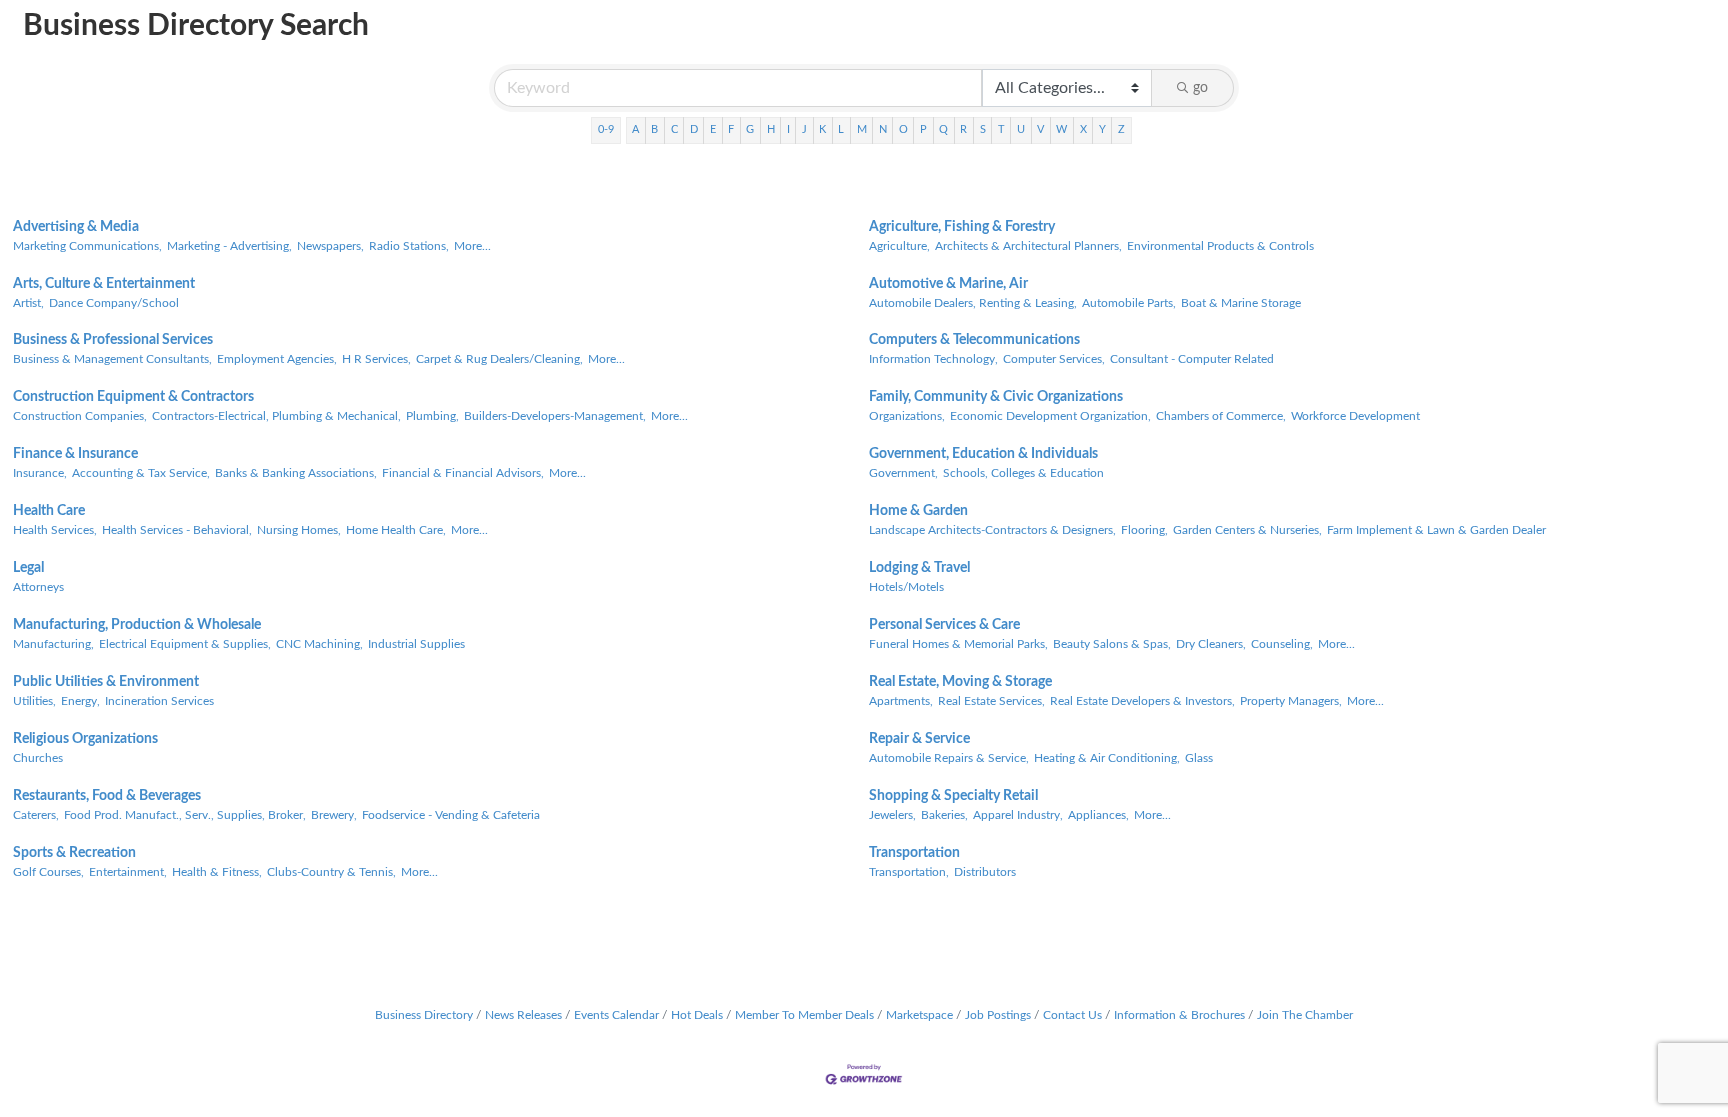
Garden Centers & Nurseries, (1247, 530)
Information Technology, (933, 359)
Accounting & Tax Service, (141, 473)
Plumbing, (432, 416)
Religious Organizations (85, 739)
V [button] (1040, 129)
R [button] (963, 129)
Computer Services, (1054, 359)
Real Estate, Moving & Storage (960, 682)
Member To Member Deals (804, 1015)
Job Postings (998, 1015)
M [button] (862, 129)
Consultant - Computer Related (1192, 359)
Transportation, (909, 872)
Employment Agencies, (277, 359)
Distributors (985, 872)
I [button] (788, 129)
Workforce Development (1355, 416)
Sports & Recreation (74, 853)
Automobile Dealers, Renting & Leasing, (973, 303)
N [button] (883, 129)
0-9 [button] (606, 129)
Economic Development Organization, (1050, 416)
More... (472, 246)
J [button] (804, 129)
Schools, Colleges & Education (1023, 473)
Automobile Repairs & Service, (949, 758)
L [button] (841, 129)
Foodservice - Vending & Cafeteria (451, 815)
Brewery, (334, 815)
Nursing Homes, (299, 530)
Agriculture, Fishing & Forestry (962, 227)
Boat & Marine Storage (1241, 303)
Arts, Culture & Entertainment (104, 284)
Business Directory (424, 1015)
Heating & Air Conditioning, (1107, 758)
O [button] (903, 129)
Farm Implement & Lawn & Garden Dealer (1436, 530)
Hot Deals (697, 1015)
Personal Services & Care (944, 625)
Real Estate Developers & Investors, (1142, 701)
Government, (903, 473)
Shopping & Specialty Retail (953, 796)
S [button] (983, 129)
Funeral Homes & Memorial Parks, (958, 644)
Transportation (914, 853)
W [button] (1061, 129)
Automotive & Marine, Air (948, 284)
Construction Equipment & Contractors (133, 397)
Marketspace (919, 1015)
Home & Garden (918, 511)
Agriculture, (899, 246)
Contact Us (1072, 1015)
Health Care (49, 511)
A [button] (635, 129)
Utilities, (34, 701)
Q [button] (943, 129)
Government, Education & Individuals (983, 454)
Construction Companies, (80, 416)
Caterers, (36, 815)
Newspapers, (330, 246)
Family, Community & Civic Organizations (996, 397)
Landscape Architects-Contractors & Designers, (992, 530)
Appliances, (1098, 815)
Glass (1199, 758)
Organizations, (907, 416)
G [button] (750, 129)
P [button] (923, 129)
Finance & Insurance (75, 454)
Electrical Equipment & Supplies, (185, 644)
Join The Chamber (1305, 1015)
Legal (28, 568)
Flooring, (1144, 530)
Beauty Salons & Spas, (1112, 644)
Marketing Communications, (87, 246)
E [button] (713, 129)
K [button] (822, 129)
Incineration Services (159, 701)
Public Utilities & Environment (106, 682)
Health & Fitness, (217, 872)
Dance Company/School (114, 303)
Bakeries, (944, 815)
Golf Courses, (48, 872)
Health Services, (55, 530)
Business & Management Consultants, (112, 359)
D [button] (694, 129)
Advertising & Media (76, 227)
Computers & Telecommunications (974, 340)
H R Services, (376, 359)
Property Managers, (1291, 701)
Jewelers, (892, 815)
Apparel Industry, (1018, 815)
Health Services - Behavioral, (177, 530)
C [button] (674, 129)
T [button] (1001, 129)
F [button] (731, 129)
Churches (38, 758)
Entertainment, (128, 872)
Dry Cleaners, (1211, 644)
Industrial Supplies (416, 644)
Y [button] (1102, 129)
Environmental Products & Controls (1220, 246)
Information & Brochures (1179, 1015)
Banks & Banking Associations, (296, 473)
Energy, (80, 701)
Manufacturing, (53, 644)
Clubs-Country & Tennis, (331, 872)
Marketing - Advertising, (229, 246)
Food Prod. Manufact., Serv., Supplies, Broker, (185, 815)
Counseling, (1282, 644)
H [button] (771, 129)
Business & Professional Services (113, 340)
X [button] (1083, 129)
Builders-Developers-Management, (555, 416)
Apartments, (901, 701)
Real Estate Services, (991, 701)
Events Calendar (616, 1015)
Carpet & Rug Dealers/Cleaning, (499, 359)
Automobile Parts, (1129, 303)
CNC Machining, (319, 644)
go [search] (1200, 88)
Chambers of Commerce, (1221, 416)
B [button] (654, 129)
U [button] (1021, 129)
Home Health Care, (396, 530)
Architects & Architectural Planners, (1028, 246)
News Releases (523, 1015)
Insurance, (40, 473)
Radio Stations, (409, 246)
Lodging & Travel (919, 568)
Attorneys (38, 587)
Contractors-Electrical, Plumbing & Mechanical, (276, 416)
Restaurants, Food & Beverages (107, 796)
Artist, (28, 303)
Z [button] (1121, 129)
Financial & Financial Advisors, (463, 473)
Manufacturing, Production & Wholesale (137, 625)
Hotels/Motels (906, 587)
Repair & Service (919, 739)
